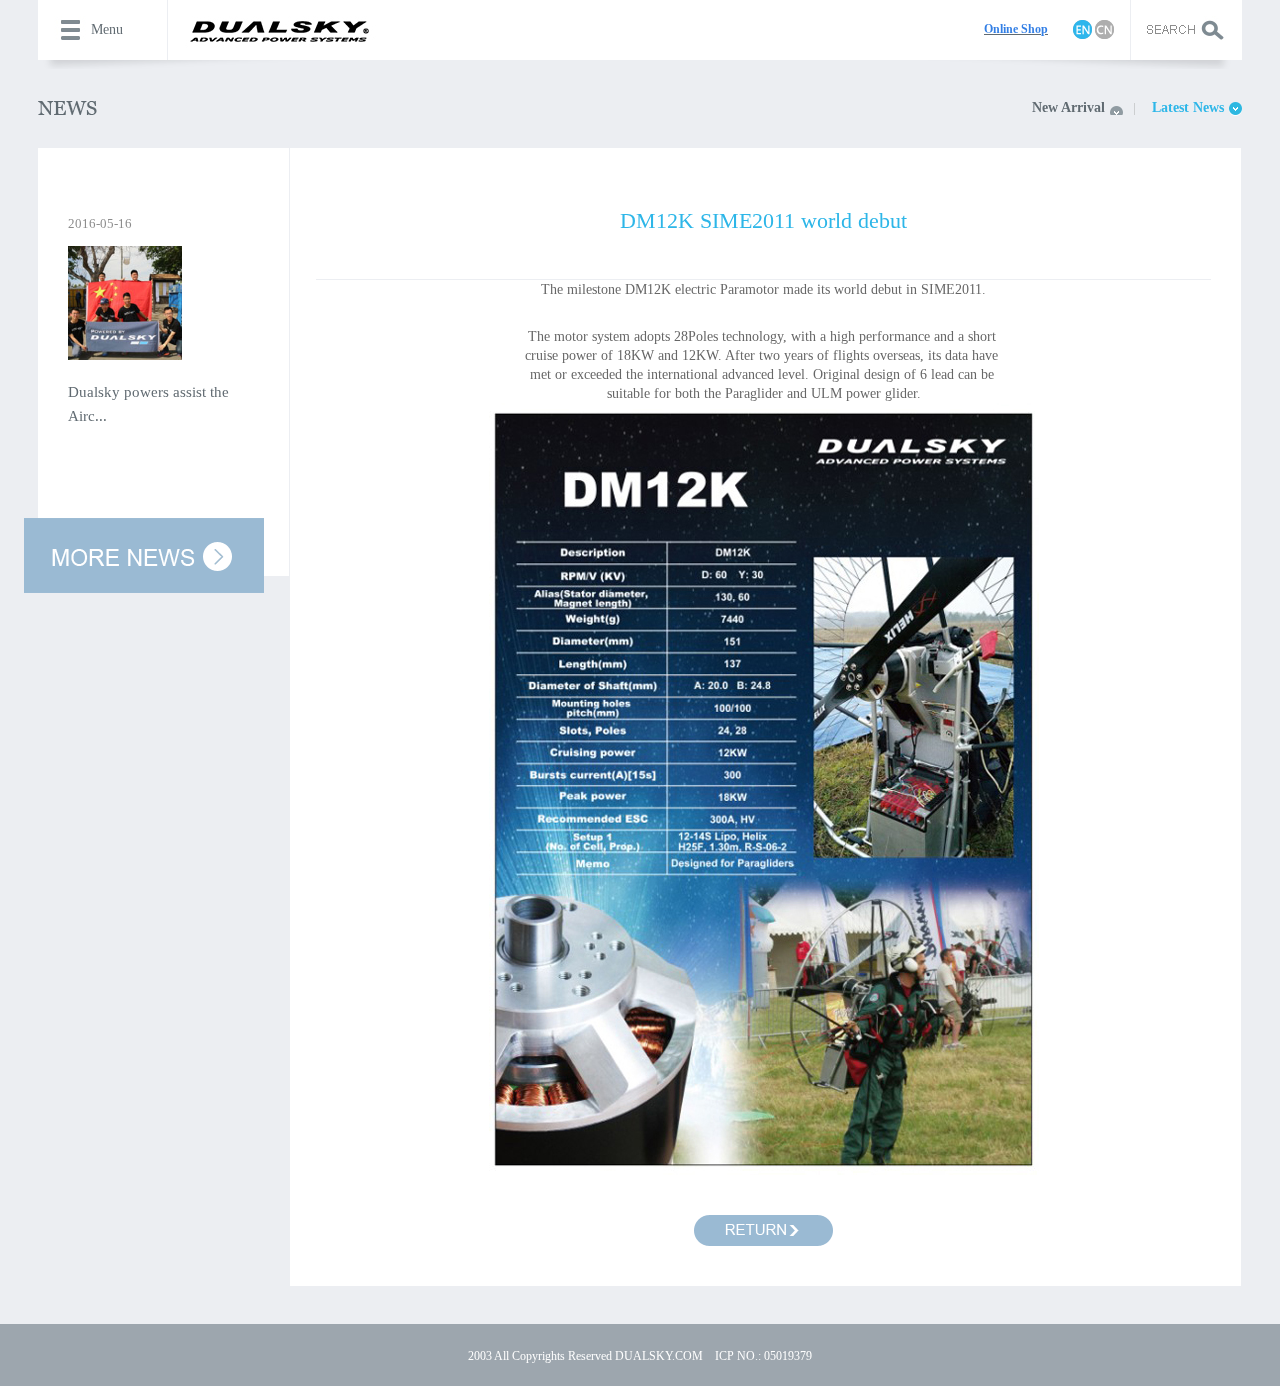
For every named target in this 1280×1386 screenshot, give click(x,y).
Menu (107, 29)
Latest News (1188, 107)
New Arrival (1068, 107)
